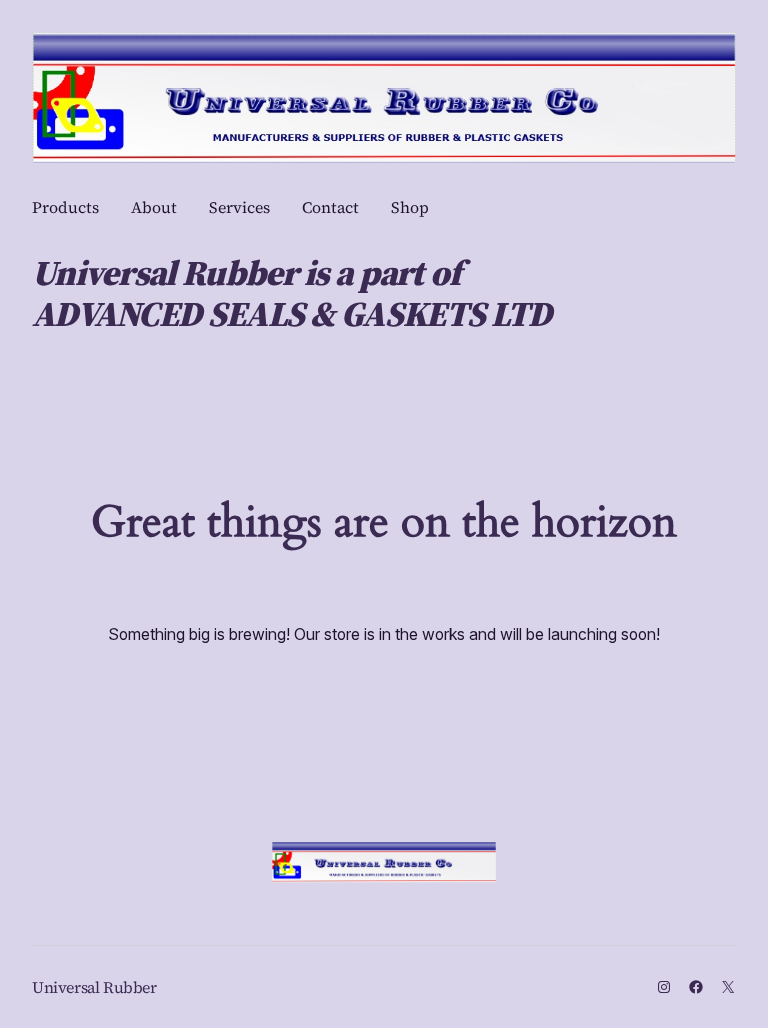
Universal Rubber (94, 987)
